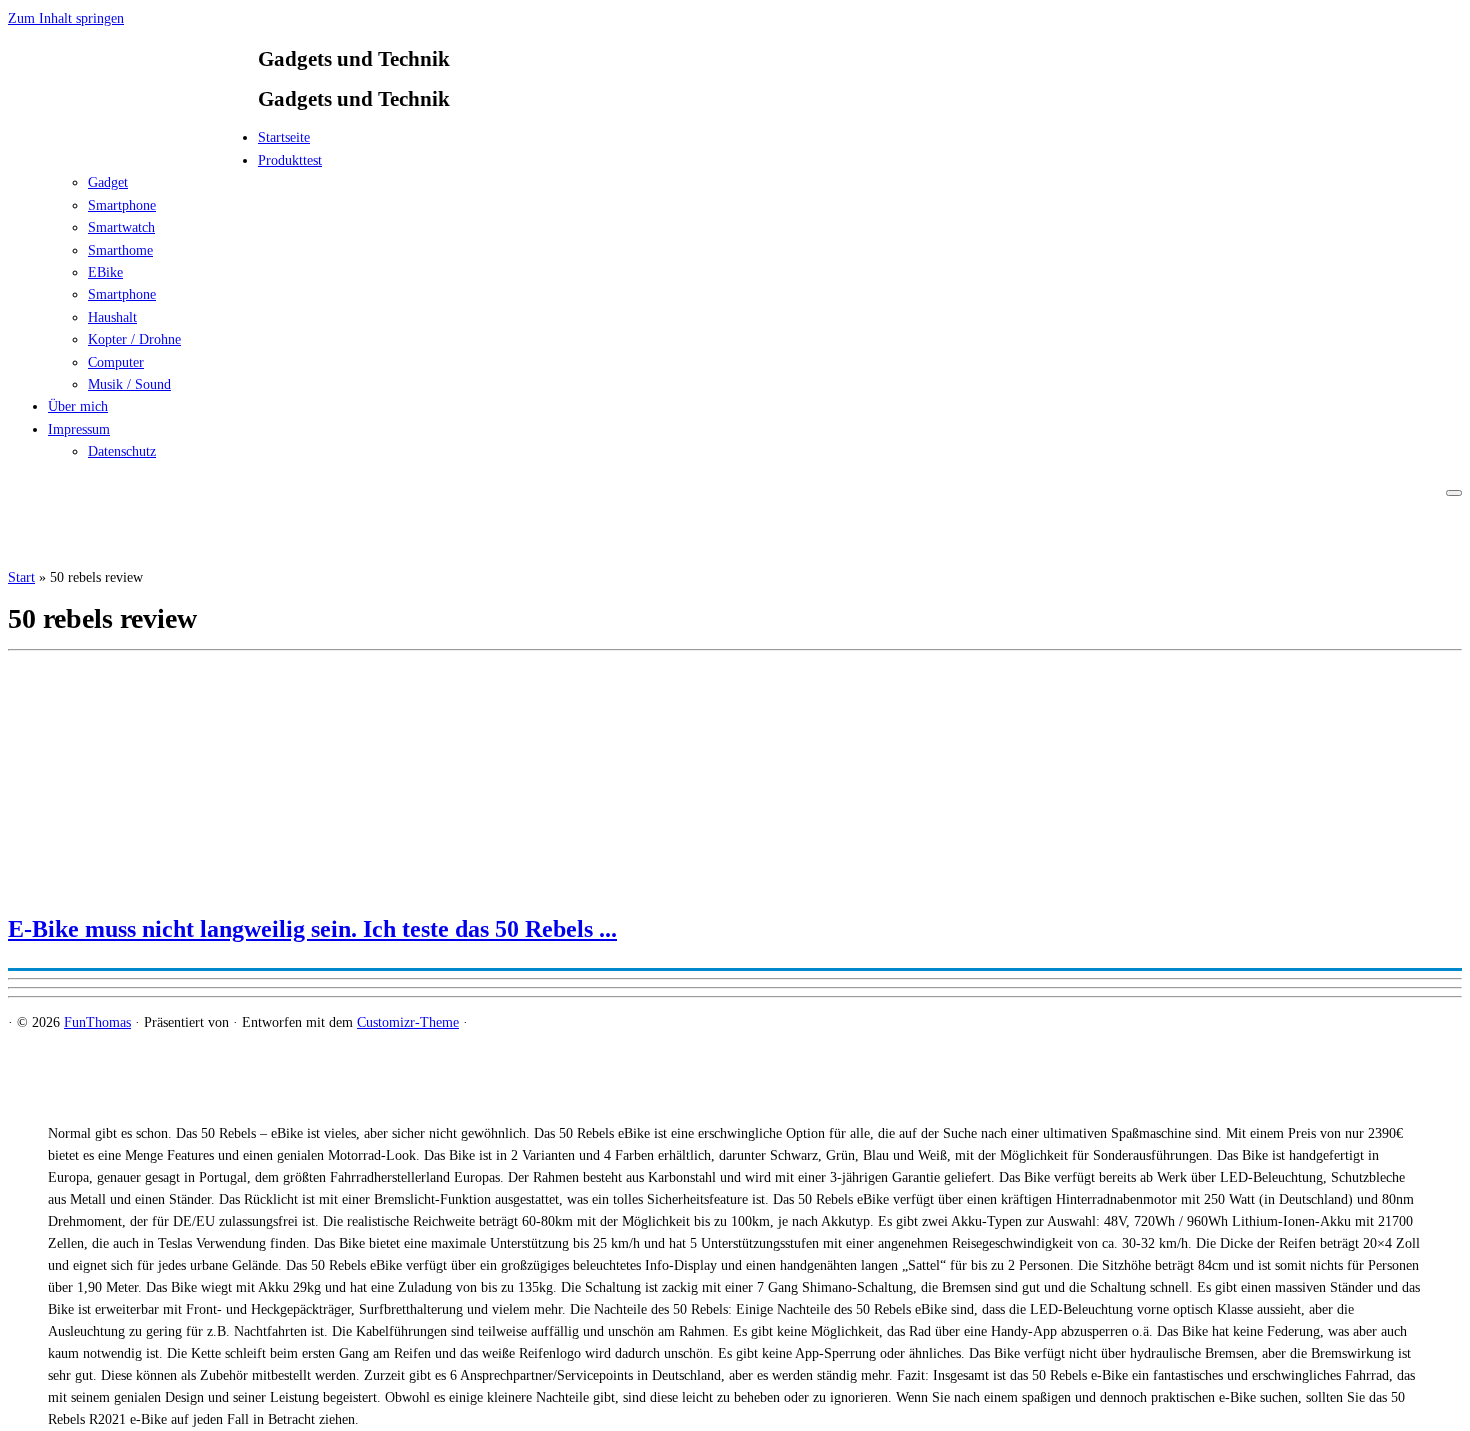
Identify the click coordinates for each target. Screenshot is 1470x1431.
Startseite (284, 137)
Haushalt (112, 317)
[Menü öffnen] (1454, 493)
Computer (116, 362)
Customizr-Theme (408, 1022)
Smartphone (122, 205)
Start (21, 577)
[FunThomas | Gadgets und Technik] (133, 143)
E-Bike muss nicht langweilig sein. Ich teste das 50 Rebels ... (312, 929)
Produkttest (290, 160)
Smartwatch (121, 227)
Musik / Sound (129, 384)
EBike (105, 272)
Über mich (78, 406)
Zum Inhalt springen (66, 18)
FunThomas (97, 1022)
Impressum (79, 429)
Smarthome (120, 250)
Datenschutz (122, 451)
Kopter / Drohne (134, 339)
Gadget (108, 182)
